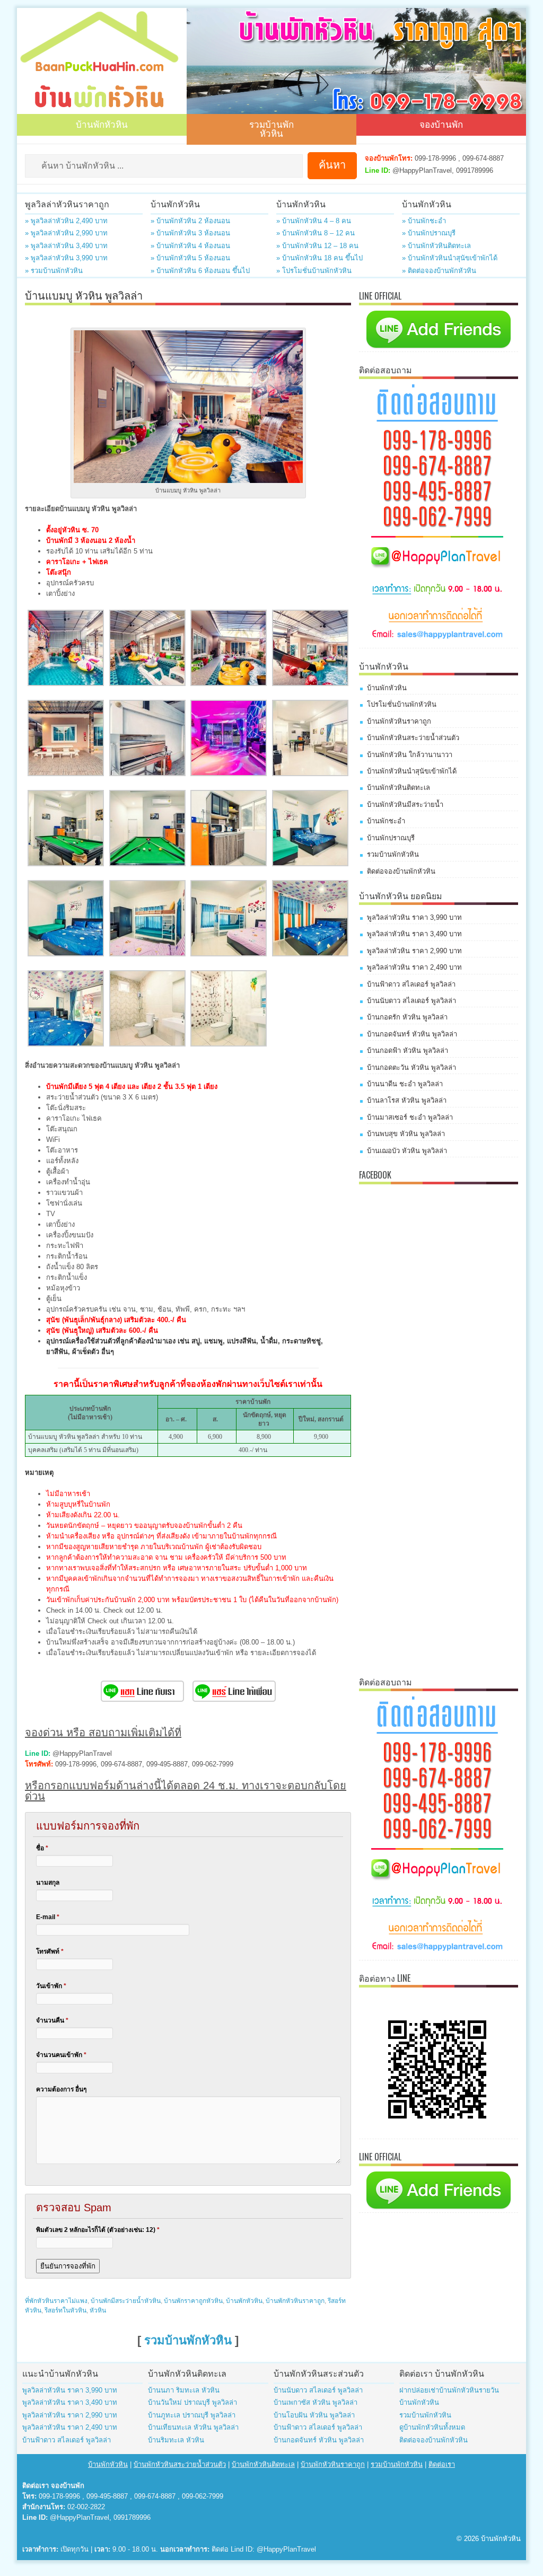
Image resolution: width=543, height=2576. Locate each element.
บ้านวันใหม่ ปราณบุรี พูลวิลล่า (192, 2402)
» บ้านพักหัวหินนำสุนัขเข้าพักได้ (450, 258)
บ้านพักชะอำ (386, 821)
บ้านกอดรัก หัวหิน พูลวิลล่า (407, 1017)
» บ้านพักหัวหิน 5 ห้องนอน (190, 258)
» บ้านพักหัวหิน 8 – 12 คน (316, 233)
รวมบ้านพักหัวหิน (271, 128)
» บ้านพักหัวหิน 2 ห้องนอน (190, 221)
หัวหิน (98, 2310)
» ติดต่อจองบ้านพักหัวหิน (439, 271)
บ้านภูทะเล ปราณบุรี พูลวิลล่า (192, 2415)
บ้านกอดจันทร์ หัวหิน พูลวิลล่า (412, 1034)
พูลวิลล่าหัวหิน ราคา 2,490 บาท (414, 967)
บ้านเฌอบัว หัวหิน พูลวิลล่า (407, 1151)
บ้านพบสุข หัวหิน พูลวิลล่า (406, 1134)
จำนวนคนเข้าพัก (61, 2055)
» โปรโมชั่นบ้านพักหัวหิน (314, 271)
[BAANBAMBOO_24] (229, 954)
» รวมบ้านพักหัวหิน (54, 271)
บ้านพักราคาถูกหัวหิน (193, 2301)
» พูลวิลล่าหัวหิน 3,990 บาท (66, 258)
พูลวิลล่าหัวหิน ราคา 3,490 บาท (414, 934)
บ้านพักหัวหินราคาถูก (295, 2301)
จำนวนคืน (52, 2020)
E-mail (48, 1917)
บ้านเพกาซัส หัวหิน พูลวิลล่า (316, 2402)
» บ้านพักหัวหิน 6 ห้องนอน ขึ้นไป (200, 271)
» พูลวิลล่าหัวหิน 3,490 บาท (66, 246)
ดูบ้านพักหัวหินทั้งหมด (432, 2427)
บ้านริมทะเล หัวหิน (176, 2440)
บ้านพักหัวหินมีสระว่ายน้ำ (405, 805)
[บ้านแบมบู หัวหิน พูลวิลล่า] (66, 684)
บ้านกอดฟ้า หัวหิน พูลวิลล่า (408, 1050)
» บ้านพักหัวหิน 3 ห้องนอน (190, 233)
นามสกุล (48, 1883)
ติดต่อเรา (442, 2464)
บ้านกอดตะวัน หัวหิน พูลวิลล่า (411, 1067)
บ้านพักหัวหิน (102, 124)
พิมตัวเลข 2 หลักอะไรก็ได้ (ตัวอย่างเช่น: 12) (98, 2230)
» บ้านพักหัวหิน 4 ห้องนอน (190, 246)
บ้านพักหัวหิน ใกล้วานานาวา (410, 755)
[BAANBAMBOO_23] (229, 1044)
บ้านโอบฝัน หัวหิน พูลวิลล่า (314, 2415)
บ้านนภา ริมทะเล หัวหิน (184, 2390)
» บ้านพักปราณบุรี (429, 233)
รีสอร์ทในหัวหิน (65, 2310)
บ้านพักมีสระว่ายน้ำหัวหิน (126, 2301)
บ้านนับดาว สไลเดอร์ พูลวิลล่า (411, 1001)
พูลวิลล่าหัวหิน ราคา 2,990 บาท (414, 951)
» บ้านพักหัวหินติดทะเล (436, 246)
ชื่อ (42, 1848)
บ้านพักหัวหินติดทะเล (399, 788)
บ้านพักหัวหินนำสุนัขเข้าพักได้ (412, 771)
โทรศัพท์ (50, 1951)
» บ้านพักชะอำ (424, 221)
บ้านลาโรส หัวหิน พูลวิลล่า (407, 1100)
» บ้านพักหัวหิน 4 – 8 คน (314, 221)
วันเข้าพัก (51, 1986)
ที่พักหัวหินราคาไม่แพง (56, 2301)
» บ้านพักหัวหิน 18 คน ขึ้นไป (319, 258)
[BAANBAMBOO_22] (147, 954)
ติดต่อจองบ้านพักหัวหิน (401, 871)
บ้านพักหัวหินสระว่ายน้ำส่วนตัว (413, 738)
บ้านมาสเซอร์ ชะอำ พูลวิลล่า (410, 1117)
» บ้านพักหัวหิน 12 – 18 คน (317, 246)
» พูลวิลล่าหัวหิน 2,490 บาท (66, 221)
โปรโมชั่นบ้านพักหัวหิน (402, 704)
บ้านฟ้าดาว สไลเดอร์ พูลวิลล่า (411, 984)
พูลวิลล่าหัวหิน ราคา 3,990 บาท (414, 917)
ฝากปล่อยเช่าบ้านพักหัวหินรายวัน (449, 2390)
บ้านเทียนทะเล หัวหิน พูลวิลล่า (193, 2427)
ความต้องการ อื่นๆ (61, 2089)
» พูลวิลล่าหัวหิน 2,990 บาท (66, 233)
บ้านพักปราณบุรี (391, 838)
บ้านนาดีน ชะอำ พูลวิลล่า (405, 1084)
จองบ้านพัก (441, 124)
